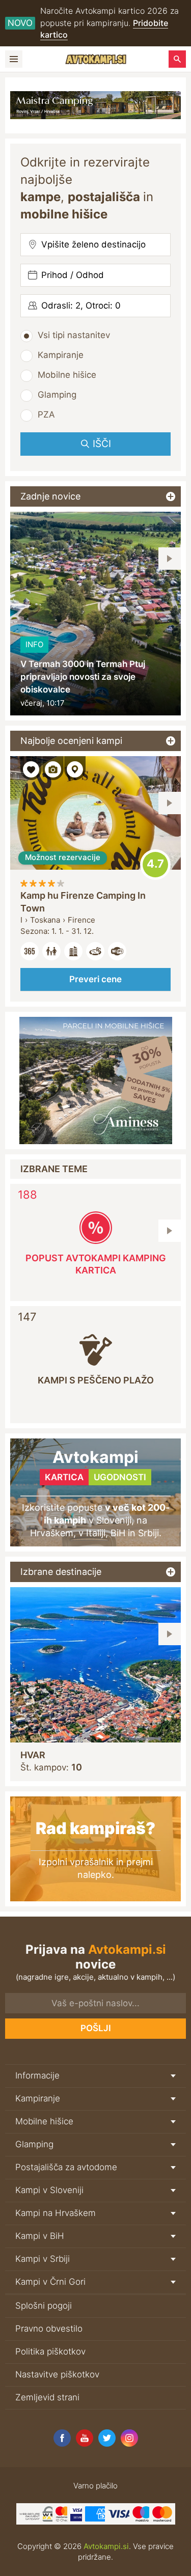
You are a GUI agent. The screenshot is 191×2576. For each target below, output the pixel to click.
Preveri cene (95, 979)
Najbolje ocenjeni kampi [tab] (71, 741)
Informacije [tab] (37, 2075)
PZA (46, 414)
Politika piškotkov (50, 2351)
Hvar (33, 1755)
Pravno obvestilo (49, 2329)
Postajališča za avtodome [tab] (66, 2167)
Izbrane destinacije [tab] (61, 1572)
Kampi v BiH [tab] (40, 2236)
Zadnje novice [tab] (50, 496)
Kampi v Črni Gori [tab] (50, 2282)
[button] (170, 559)
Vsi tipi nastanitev (74, 335)
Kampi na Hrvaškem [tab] (56, 2213)
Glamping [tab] (34, 2144)
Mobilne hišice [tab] (44, 2121)
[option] (95, 614)
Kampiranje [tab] (38, 2098)
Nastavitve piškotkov (57, 2374)
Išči (102, 444)
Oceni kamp (155, 865)
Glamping (57, 395)
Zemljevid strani (47, 2397)
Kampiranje (61, 355)
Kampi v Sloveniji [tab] (49, 2190)
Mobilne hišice (67, 375)
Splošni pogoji (44, 2306)
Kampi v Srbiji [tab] (43, 2259)
